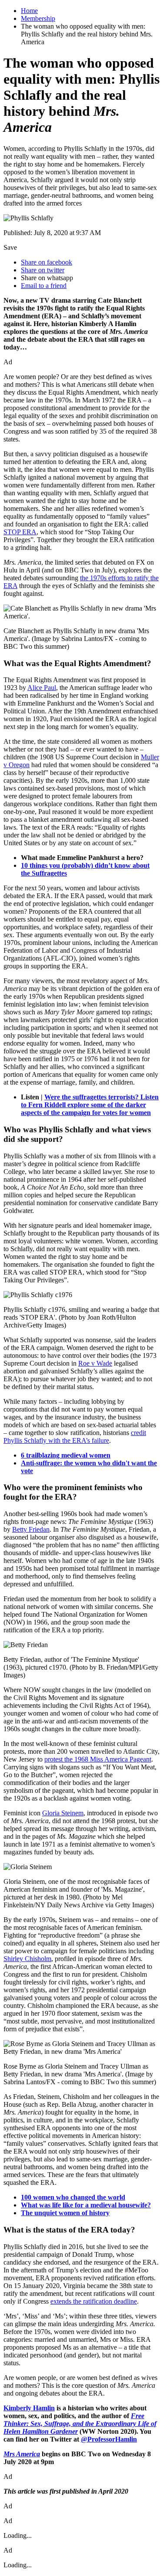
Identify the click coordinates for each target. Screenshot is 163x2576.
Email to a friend (44, 286)
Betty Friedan (31, 1529)
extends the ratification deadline (94, 2301)
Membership (38, 18)
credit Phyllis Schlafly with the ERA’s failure (75, 1437)
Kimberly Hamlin (29, 2408)
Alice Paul (42, 688)
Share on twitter (43, 270)
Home (29, 11)
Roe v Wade (95, 1363)
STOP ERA (20, 532)
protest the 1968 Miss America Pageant (98, 1759)
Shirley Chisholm (27, 1959)
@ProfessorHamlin (109, 2439)
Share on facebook (47, 262)
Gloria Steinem (63, 1813)
